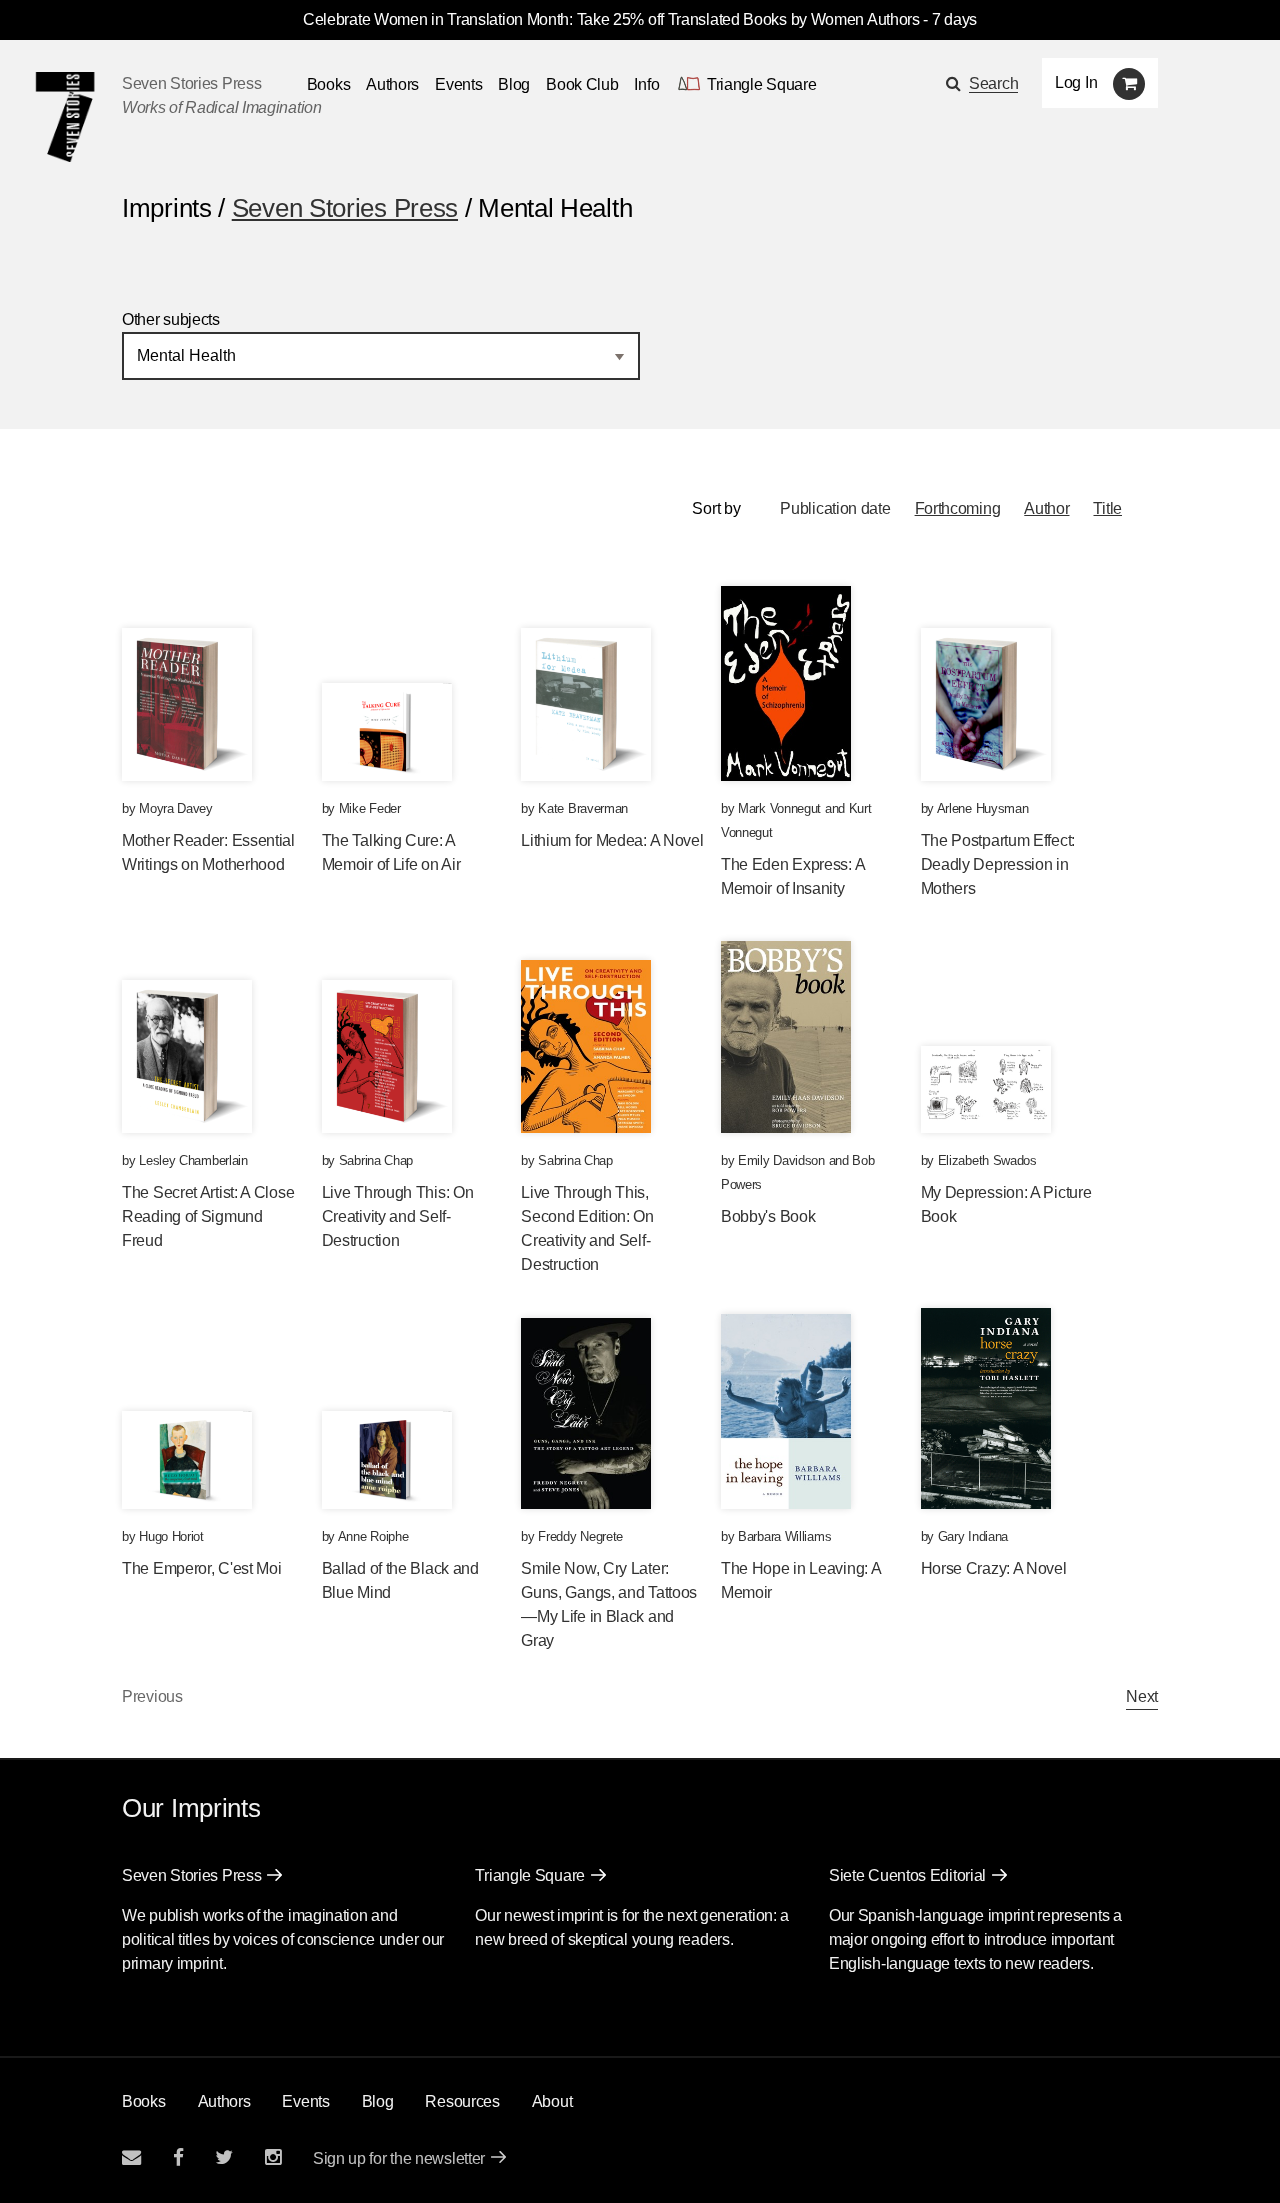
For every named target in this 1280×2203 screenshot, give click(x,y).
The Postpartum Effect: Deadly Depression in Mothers (998, 864)
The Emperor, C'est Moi (201, 1568)
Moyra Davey (176, 808)
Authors (392, 84)
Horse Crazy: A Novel (994, 1568)
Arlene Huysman (983, 808)
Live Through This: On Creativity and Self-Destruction (398, 1216)
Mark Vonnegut (779, 808)
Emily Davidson (781, 1160)
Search (993, 83)
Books (144, 2101)
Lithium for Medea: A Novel (612, 840)
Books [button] (329, 84)
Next (1142, 1696)
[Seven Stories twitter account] (224, 2157)
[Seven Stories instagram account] (273, 2157)
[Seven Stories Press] (65, 117)
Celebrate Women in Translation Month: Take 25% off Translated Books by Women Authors (611, 19)
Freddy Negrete (580, 1536)
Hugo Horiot (171, 1536)
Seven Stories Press (191, 83)
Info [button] (646, 84)
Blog (514, 84)
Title (1107, 508)
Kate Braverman (583, 808)
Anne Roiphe (373, 1536)
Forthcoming (958, 508)
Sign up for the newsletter (399, 2158)
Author (1046, 508)
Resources (462, 2101)
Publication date (835, 508)
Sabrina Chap (376, 1160)
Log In (1076, 82)
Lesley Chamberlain (193, 1160)
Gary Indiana (973, 1536)
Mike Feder (370, 808)
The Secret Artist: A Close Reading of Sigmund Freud (208, 1216)
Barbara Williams (784, 1536)
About (552, 2101)
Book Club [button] (582, 84)
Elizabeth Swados (987, 1160)
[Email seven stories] (131, 2157)
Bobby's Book (768, 1216)
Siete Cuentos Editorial (907, 1875)
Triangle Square (530, 1875)
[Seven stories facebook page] (178, 2157)
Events (458, 84)
